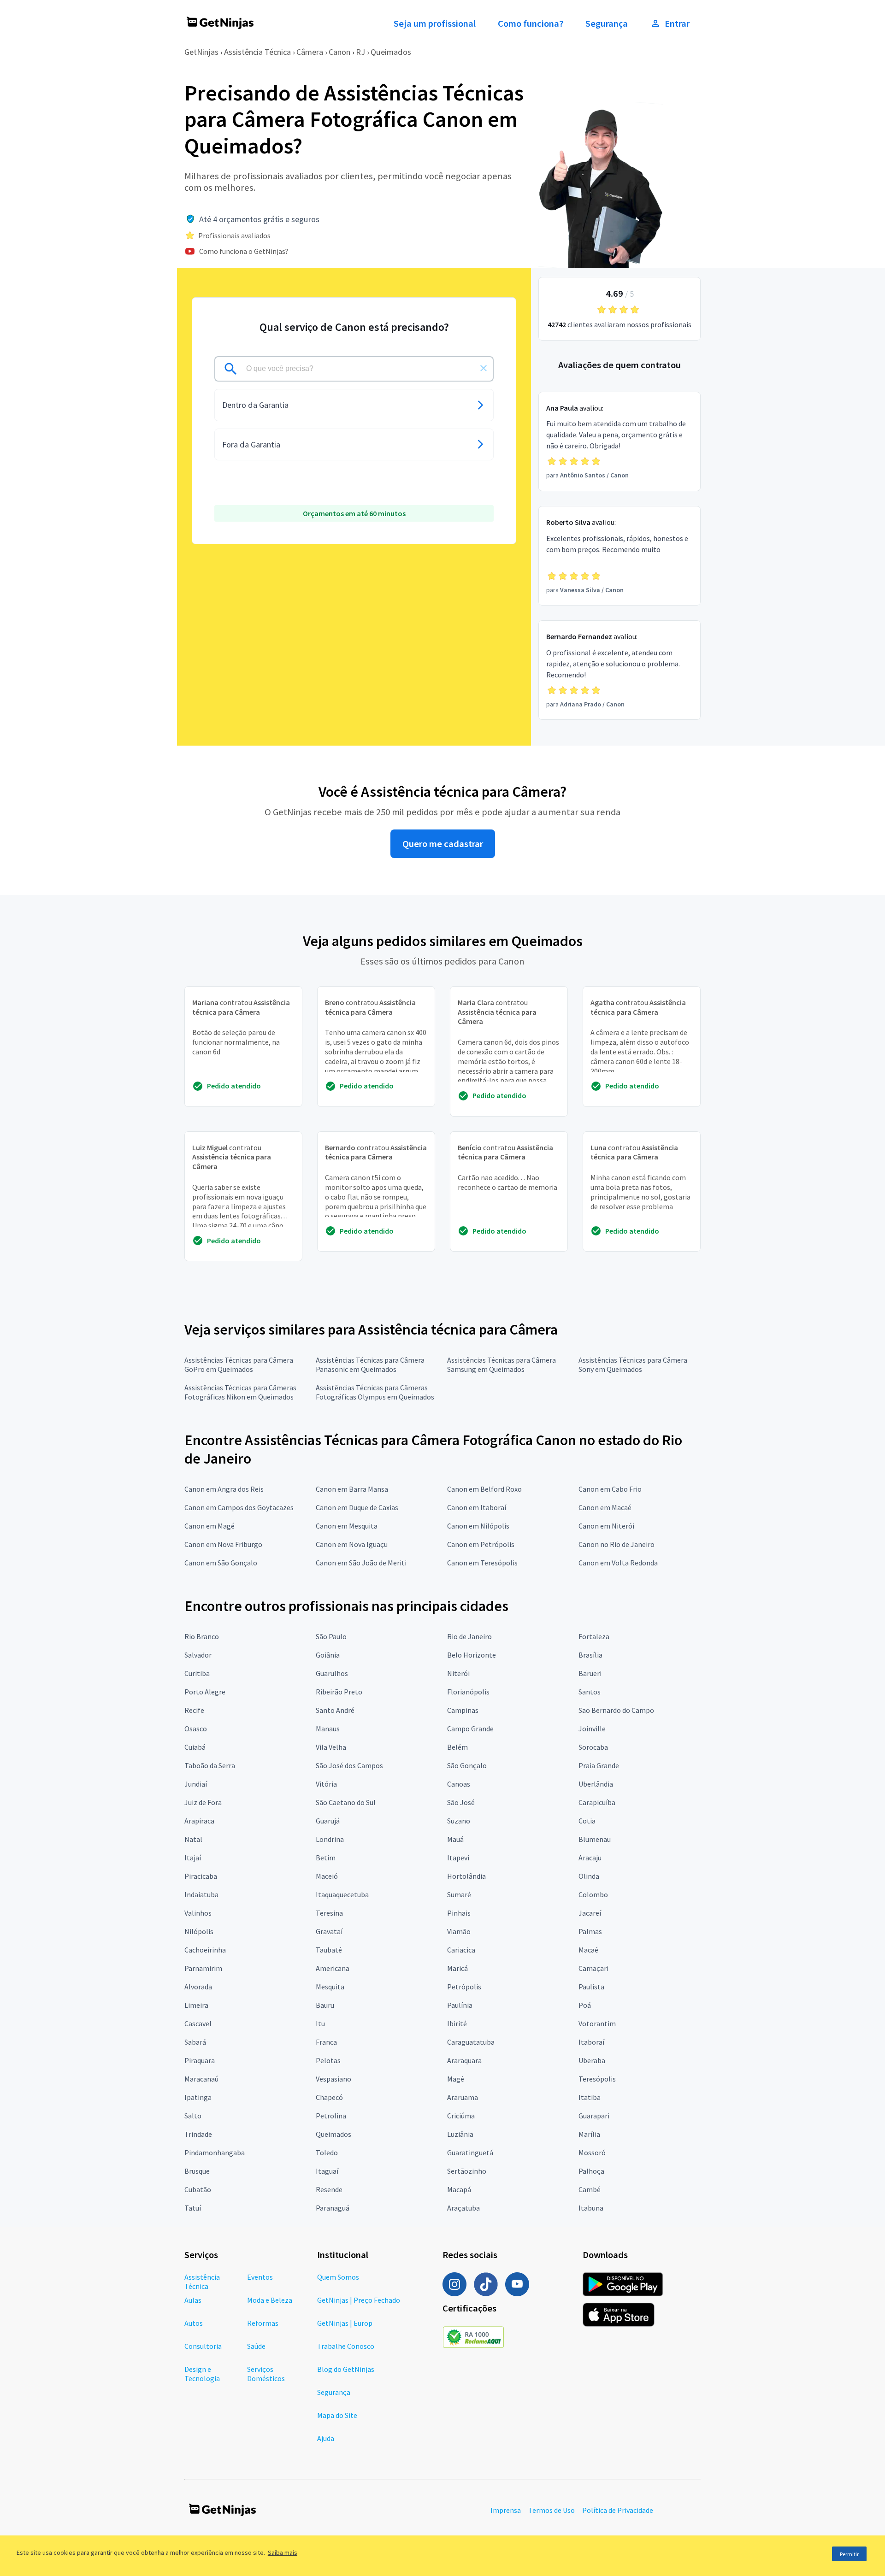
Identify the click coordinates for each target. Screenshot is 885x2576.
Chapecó (329, 2097)
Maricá (457, 1968)
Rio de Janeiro (469, 1636)
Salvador (198, 1655)
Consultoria (203, 2346)
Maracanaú (201, 2079)
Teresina (329, 1913)
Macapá (459, 2189)
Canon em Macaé (605, 1507)
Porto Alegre (205, 1692)
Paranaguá (333, 2208)
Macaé (588, 1950)
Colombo (593, 1894)
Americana (333, 1968)
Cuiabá (195, 1747)
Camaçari (593, 1968)
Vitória (326, 1784)
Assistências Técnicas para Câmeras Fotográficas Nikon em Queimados (240, 1392)
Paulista (591, 1987)
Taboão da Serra (210, 1765)
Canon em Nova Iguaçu (352, 1544)
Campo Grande (470, 1729)
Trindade (198, 2134)
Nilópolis (199, 1931)
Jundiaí (196, 1784)
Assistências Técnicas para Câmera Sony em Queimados (633, 1364)
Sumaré (459, 1894)
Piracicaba (201, 1876)
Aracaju (590, 1858)
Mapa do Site (337, 2415)
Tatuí (193, 2208)
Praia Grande (599, 1765)
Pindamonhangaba (215, 2153)
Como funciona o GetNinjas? (244, 251)
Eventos (260, 2277)
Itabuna (591, 2208)
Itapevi (458, 1858)
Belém (457, 1747)
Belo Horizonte (472, 1655)
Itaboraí (591, 2042)
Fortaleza (594, 1636)
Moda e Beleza (270, 2300)
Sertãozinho (467, 2171)
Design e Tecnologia (202, 2374)
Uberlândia (596, 1784)
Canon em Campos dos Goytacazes (239, 1507)
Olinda (589, 1876)
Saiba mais (283, 2552)
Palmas (590, 1931)
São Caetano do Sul (346, 1802)
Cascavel (198, 2023)
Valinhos (198, 1913)
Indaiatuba (201, 1894)
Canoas (459, 1784)
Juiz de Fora (203, 1802)
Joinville (592, 1729)
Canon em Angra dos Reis (224, 1489)
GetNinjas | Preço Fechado (359, 2300)
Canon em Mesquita (347, 1526)
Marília (589, 2134)
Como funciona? (531, 24)
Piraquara (200, 2060)
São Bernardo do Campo (616, 1710)
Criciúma (461, 2116)
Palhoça (591, 2171)
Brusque (197, 2171)
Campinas (463, 1710)
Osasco (196, 1729)
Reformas (263, 2323)
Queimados (391, 52)
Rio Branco (202, 1636)
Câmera (310, 52)
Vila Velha (331, 1747)
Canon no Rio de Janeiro (617, 1544)
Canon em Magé (209, 1526)
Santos (590, 1692)
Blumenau (595, 1839)
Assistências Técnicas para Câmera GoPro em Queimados (239, 1364)
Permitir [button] (849, 2554)
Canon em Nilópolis (478, 1526)
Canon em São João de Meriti (361, 1563)
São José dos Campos (349, 1765)
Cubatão (198, 2189)
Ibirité (457, 2023)
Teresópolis (597, 2079)
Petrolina (331, 2116)
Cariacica (461, 1950)
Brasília (590, 1655)
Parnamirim (203, 1968)
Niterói (458, 1673)
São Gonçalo (467, 1765)
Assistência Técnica (257, 52)
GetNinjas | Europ (345, 2323)
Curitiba (197, 1673)
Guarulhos (332, 1673)
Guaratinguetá (470, 2153)
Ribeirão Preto (339, 1692)
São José (461, 1802)
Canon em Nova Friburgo (223, 1544)
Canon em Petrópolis (481, 1544)
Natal (193, 1839)
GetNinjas (201, 52)
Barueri (590, 1673)
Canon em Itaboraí (477, 1507)
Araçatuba (463, 2208)
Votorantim (597, 2023)
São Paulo (331, 1636)
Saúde (256, 2346)
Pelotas (328, 2060)
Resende (329, 2189)
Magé (456, 2079)
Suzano (459, 1821)
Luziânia (460, 2134)
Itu (320, 2023)
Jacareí (590, 1913)
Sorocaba (593, 1747)
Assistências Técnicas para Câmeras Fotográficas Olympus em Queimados (375, 1392)
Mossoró (592, 2153)
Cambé (590, 2189)
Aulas (193, 2300)
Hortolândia (466, 1876)
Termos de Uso (552, 2510)
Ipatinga (198, 2097)
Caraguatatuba (471, 2042)
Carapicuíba (597, 1802)
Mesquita (330, 1987)
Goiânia (328, 1655)
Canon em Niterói (606, 1526)
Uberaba (592, 2060)
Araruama (463, 2097)
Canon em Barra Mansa (352, 1489)
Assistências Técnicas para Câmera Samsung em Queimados (501, 1364)
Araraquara (464, 2060)
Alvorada (198, 1987)
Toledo (327, 2153)
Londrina (330, 1839)
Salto (193, 2116)
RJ (360, 52)
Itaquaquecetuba (342, 1894)
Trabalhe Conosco (346, 2346)
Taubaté (329, 1950)
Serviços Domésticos (266, 2374)
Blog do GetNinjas (346, 2369)
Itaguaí (327, 2171)
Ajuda (326, 2438)
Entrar (677, 24)
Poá (585, 2005)
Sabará (195, 2042)
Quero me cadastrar (443, 844)
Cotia (587, 1821)
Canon (339, 52)
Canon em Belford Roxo (484, 1489)
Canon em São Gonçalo (221, 1563)
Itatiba (590, 2097)
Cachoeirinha (205, 1950)
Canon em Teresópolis (482, 1563)
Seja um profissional (435, 24)
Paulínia (460, 2005)
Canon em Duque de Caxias (357, 1507)
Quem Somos (338, 2277)
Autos (194, 2323)
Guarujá (328, 1821)
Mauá (455, 1839)
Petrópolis (464, 1987)
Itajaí (193, 1858)
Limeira (196, 2005)
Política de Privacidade (618, 2510)
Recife (194, 1710)
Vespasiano (333, 2079)
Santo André (335, 1710)
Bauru (325, 2005)
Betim (326, 1858)
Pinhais (459, 1913)
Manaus (328, 1729)
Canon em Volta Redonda (618, 1563)
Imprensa (506, 2510)
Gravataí (329, 1931)
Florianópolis (468, 1692)
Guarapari (594, 2116)
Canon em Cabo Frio (610, 1489)
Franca (326, 2042)
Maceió (327, 1876)
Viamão (459, 1931)
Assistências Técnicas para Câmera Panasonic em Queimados (370, 1364)
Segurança (607, 24)
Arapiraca (199, 1821)
